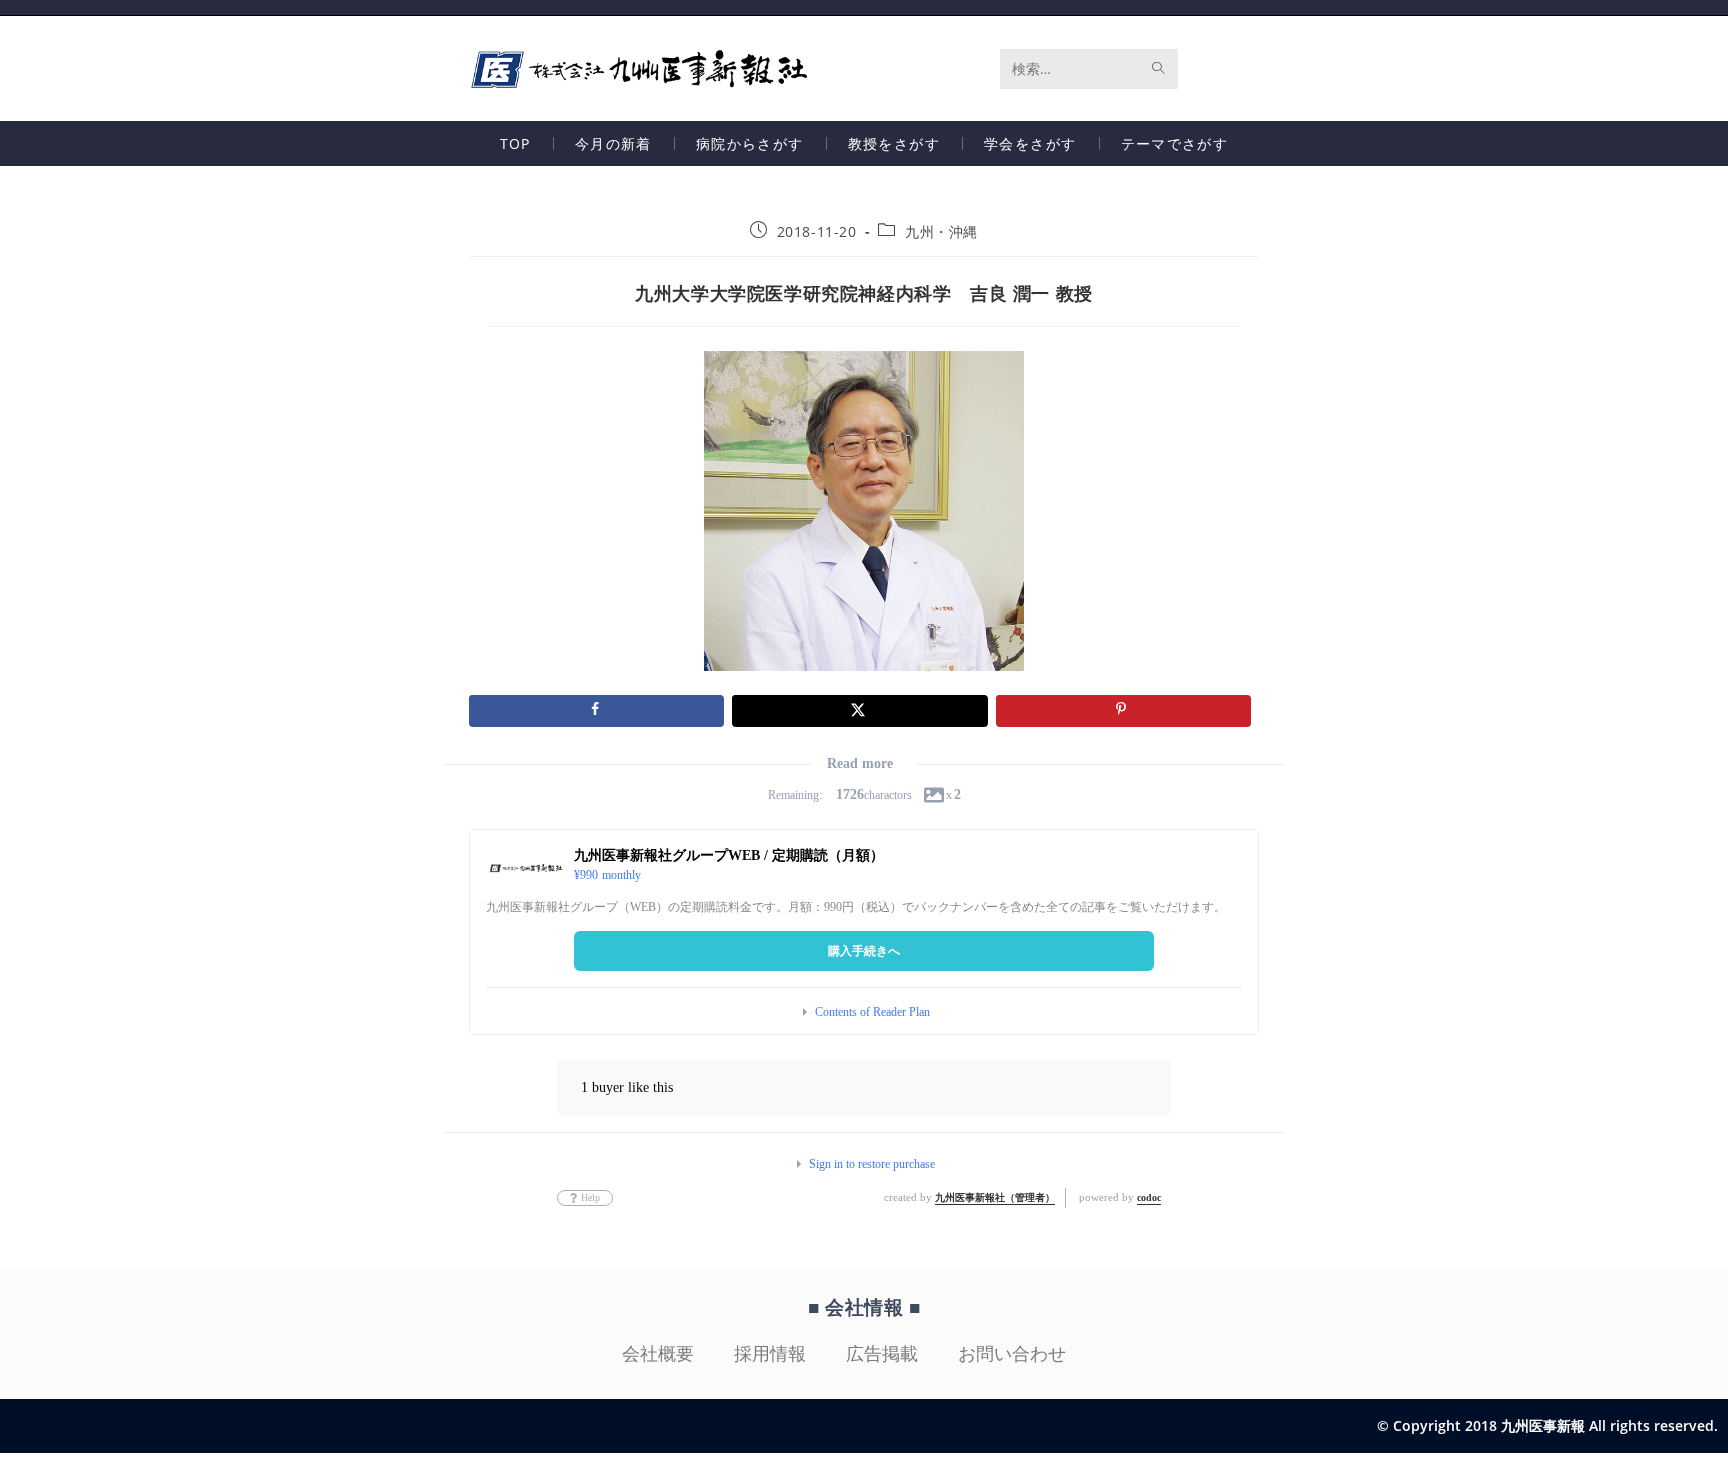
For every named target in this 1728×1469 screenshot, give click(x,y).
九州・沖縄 (941, 231)
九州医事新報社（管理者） (995, 1197)
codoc (1149, 1197)
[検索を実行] (1159, 69)
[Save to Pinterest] (1123, 711)
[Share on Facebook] (596, 711)
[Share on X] (859, 711)
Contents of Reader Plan (872, 1012)
